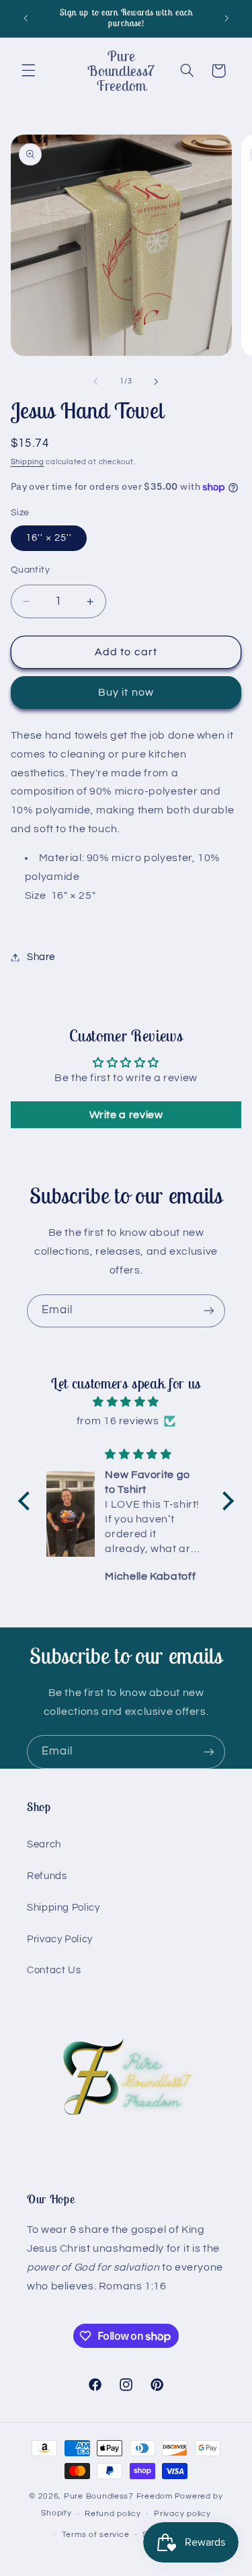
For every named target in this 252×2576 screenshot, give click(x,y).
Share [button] (41, 957)
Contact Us (54, 1970)
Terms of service (96, 2535)
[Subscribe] (209, 1311)
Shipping (28, 462)
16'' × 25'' (49, 538)
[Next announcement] (226, 18)
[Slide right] (157, 381)
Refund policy (113, 2514)
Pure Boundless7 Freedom (118, 2496)
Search (44, 1844)
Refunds (47, 1876)
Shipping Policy (63, 1908)
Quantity (30, 570)
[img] (126, 1402)
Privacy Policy (60, 1939)
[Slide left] (95, 381)
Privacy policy (182, 2514)
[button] (28, 71)
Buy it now (126, 692)
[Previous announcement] (26, 18)
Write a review (126, 1115)
